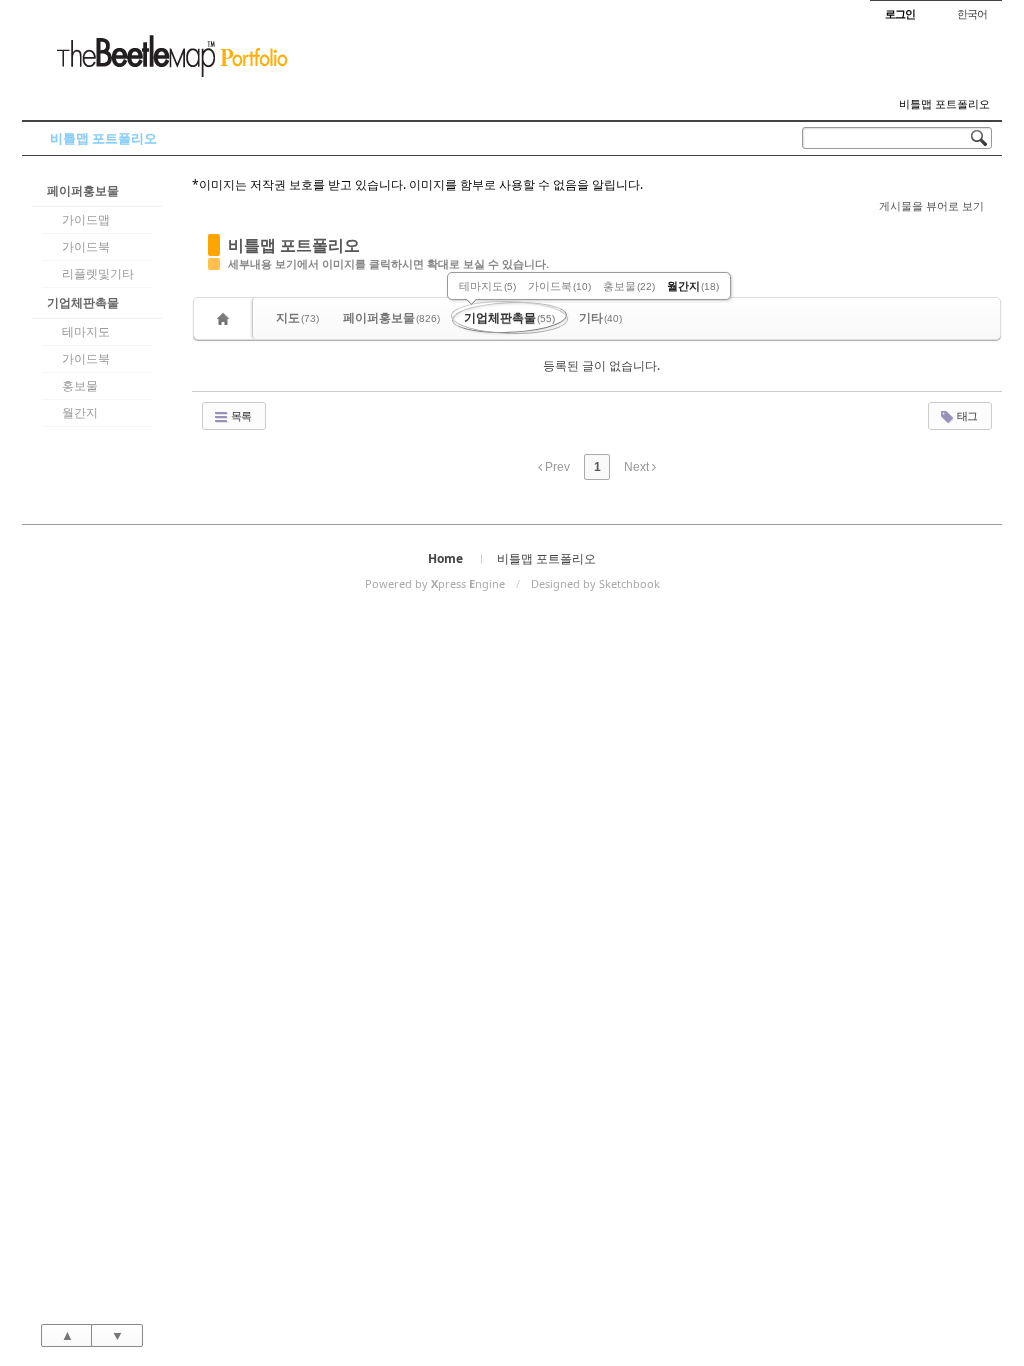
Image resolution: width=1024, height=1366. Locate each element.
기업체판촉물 (83, 302)
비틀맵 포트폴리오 (944, 104)
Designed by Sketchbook (595, 583)
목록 (240, 415)
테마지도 (86, 331)
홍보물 (80, 385)
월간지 (80, 412)
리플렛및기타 (98, 273)
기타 (600, 317)
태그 (966, 415)
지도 (297, 317)
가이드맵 (86, 219)
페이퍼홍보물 (83, 190)
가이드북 (86, 246)
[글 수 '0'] (226, 318)
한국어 (972, 13)
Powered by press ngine (435, 583)
